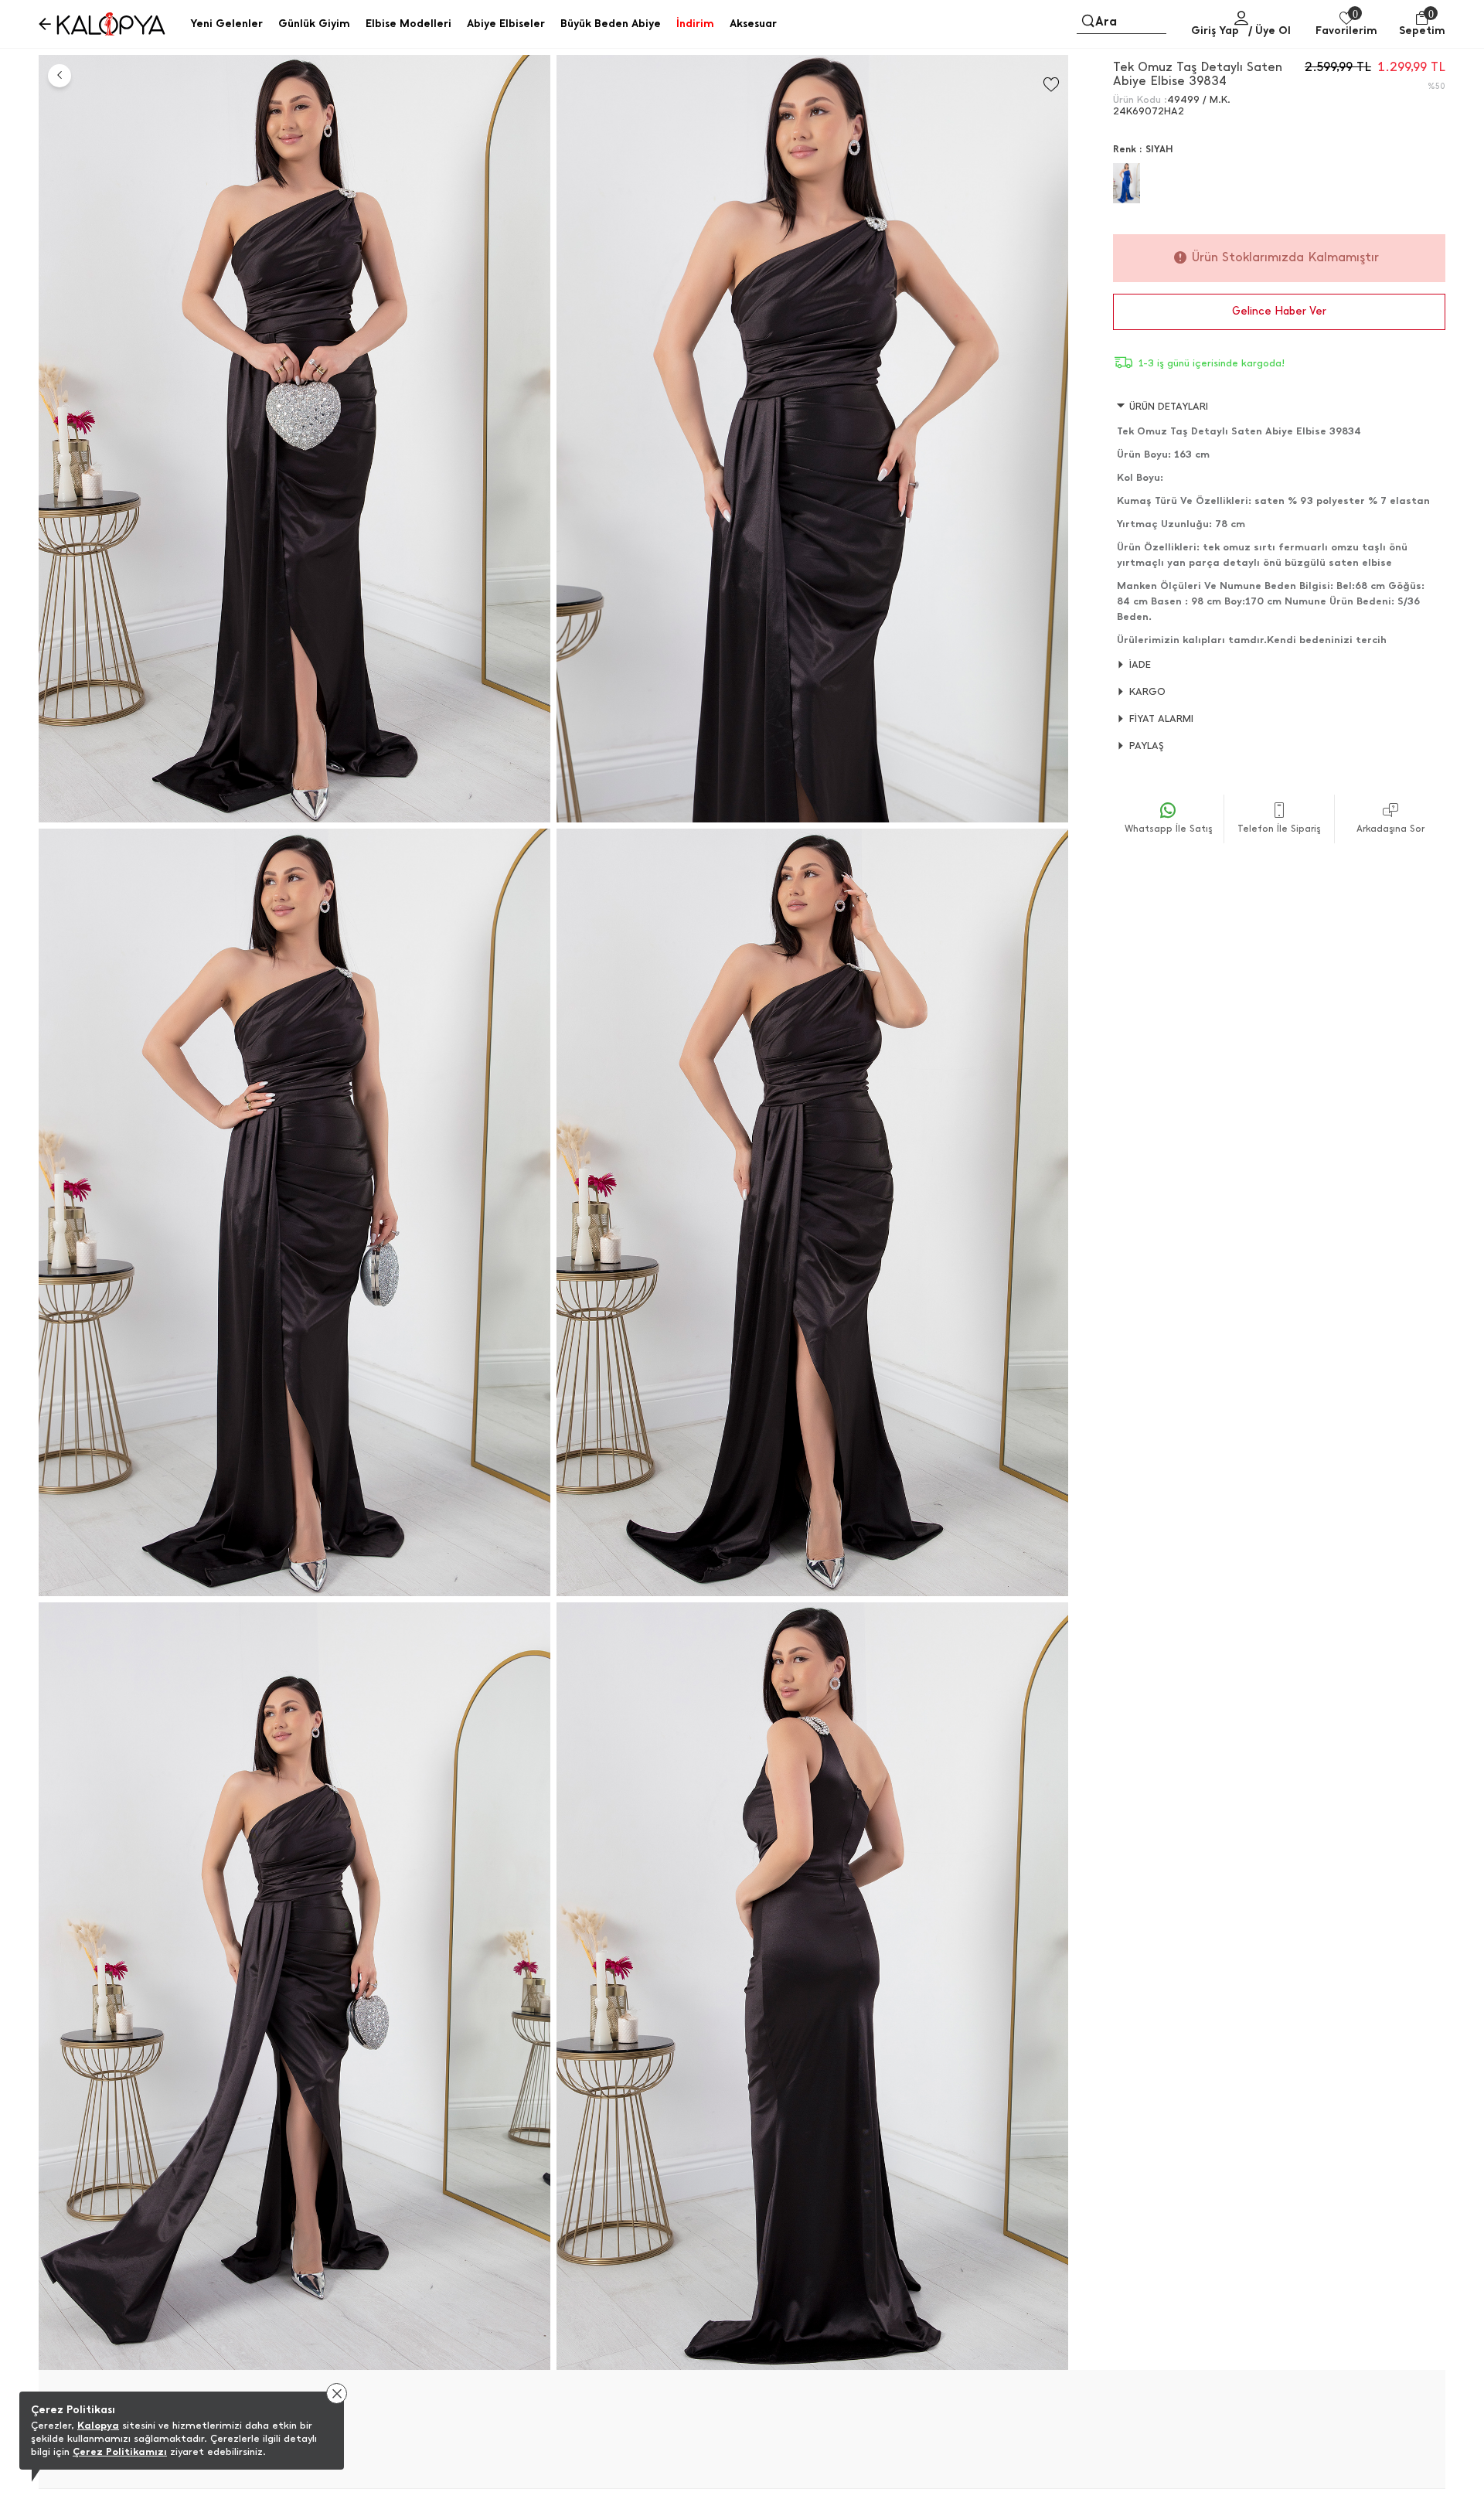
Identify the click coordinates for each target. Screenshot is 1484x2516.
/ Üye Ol (1270, 31)
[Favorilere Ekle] (1051, 85)
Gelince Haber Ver (1279, 311)
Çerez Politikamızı (120, 2451)
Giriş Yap (1215, 31)
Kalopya (98, 2425)
